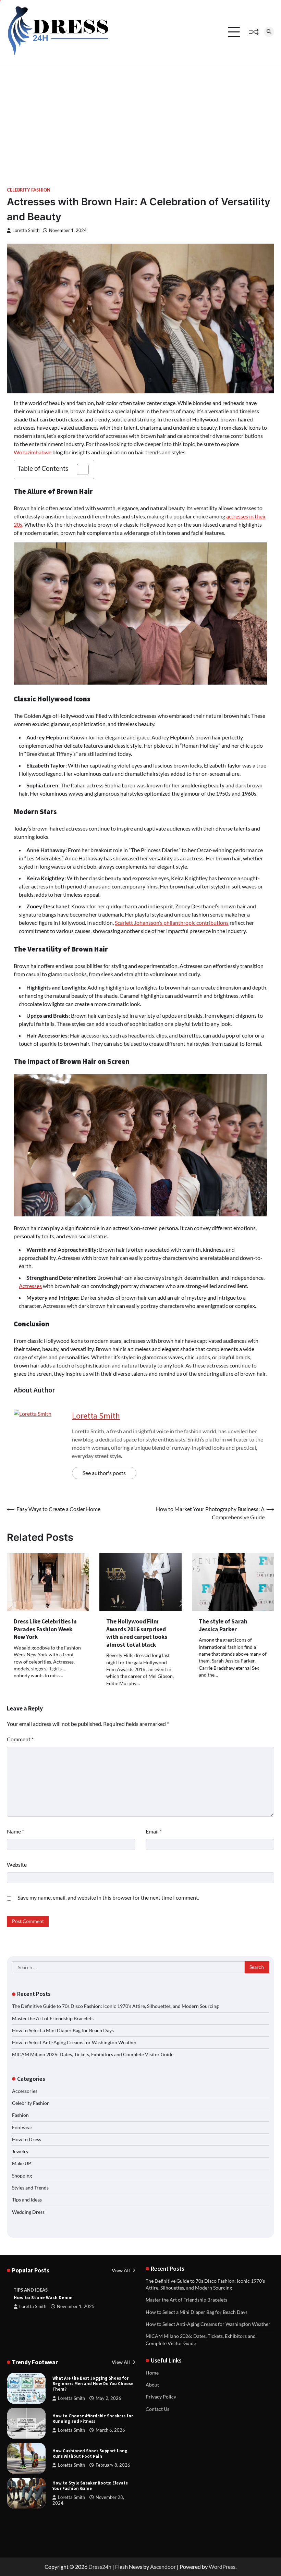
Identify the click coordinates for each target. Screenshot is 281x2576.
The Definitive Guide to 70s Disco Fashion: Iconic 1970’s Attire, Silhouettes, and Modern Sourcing (115, 2006)
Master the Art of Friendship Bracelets (53, 2019)
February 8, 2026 (113, 2465)
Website (17, 1864)
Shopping (22, 2176)
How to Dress (27, 2139)
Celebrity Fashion (29, 190)
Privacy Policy (161, 2397)
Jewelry (20, 2151)
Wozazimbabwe (33, 452)
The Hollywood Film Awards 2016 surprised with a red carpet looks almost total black (137, 1633)
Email (154, 1831)
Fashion (20, 2115)
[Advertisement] (140, 115)
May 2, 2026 (108, 2398)
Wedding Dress (28, 2212)
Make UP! (22, 2163)
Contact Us (157, 2409)
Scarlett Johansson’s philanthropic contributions (172, 923)
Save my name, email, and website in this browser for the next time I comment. (108, 1897)
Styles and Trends (30, 2188)
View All (121, 2270)
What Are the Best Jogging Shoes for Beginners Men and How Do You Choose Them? (93, 2384)
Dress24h (100, 2567)
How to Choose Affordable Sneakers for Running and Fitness (93, 2419)
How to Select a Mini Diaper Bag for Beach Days (63, 2031)
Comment (20, 1739)
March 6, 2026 (110, 2430)
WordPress (222, 2567)
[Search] (269, 32)
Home (152, 2373)
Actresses (30, 1286)
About (152, 2385)
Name (15, 1831)
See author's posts (104, 1473)
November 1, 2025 (76, 2307)
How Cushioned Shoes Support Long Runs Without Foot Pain (90, 2454)
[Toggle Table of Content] (79, 469)
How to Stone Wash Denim (43, 2298)
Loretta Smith (26, 230)
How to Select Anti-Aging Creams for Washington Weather (74, 2043)
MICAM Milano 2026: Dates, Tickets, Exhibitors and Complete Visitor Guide (93, 2054)
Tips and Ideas (27, 2200)
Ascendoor (163, 2567)
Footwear (22, 2127)
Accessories (25, 2091)
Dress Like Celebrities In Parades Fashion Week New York (45, 1629)
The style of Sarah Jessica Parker (223, 1625)
